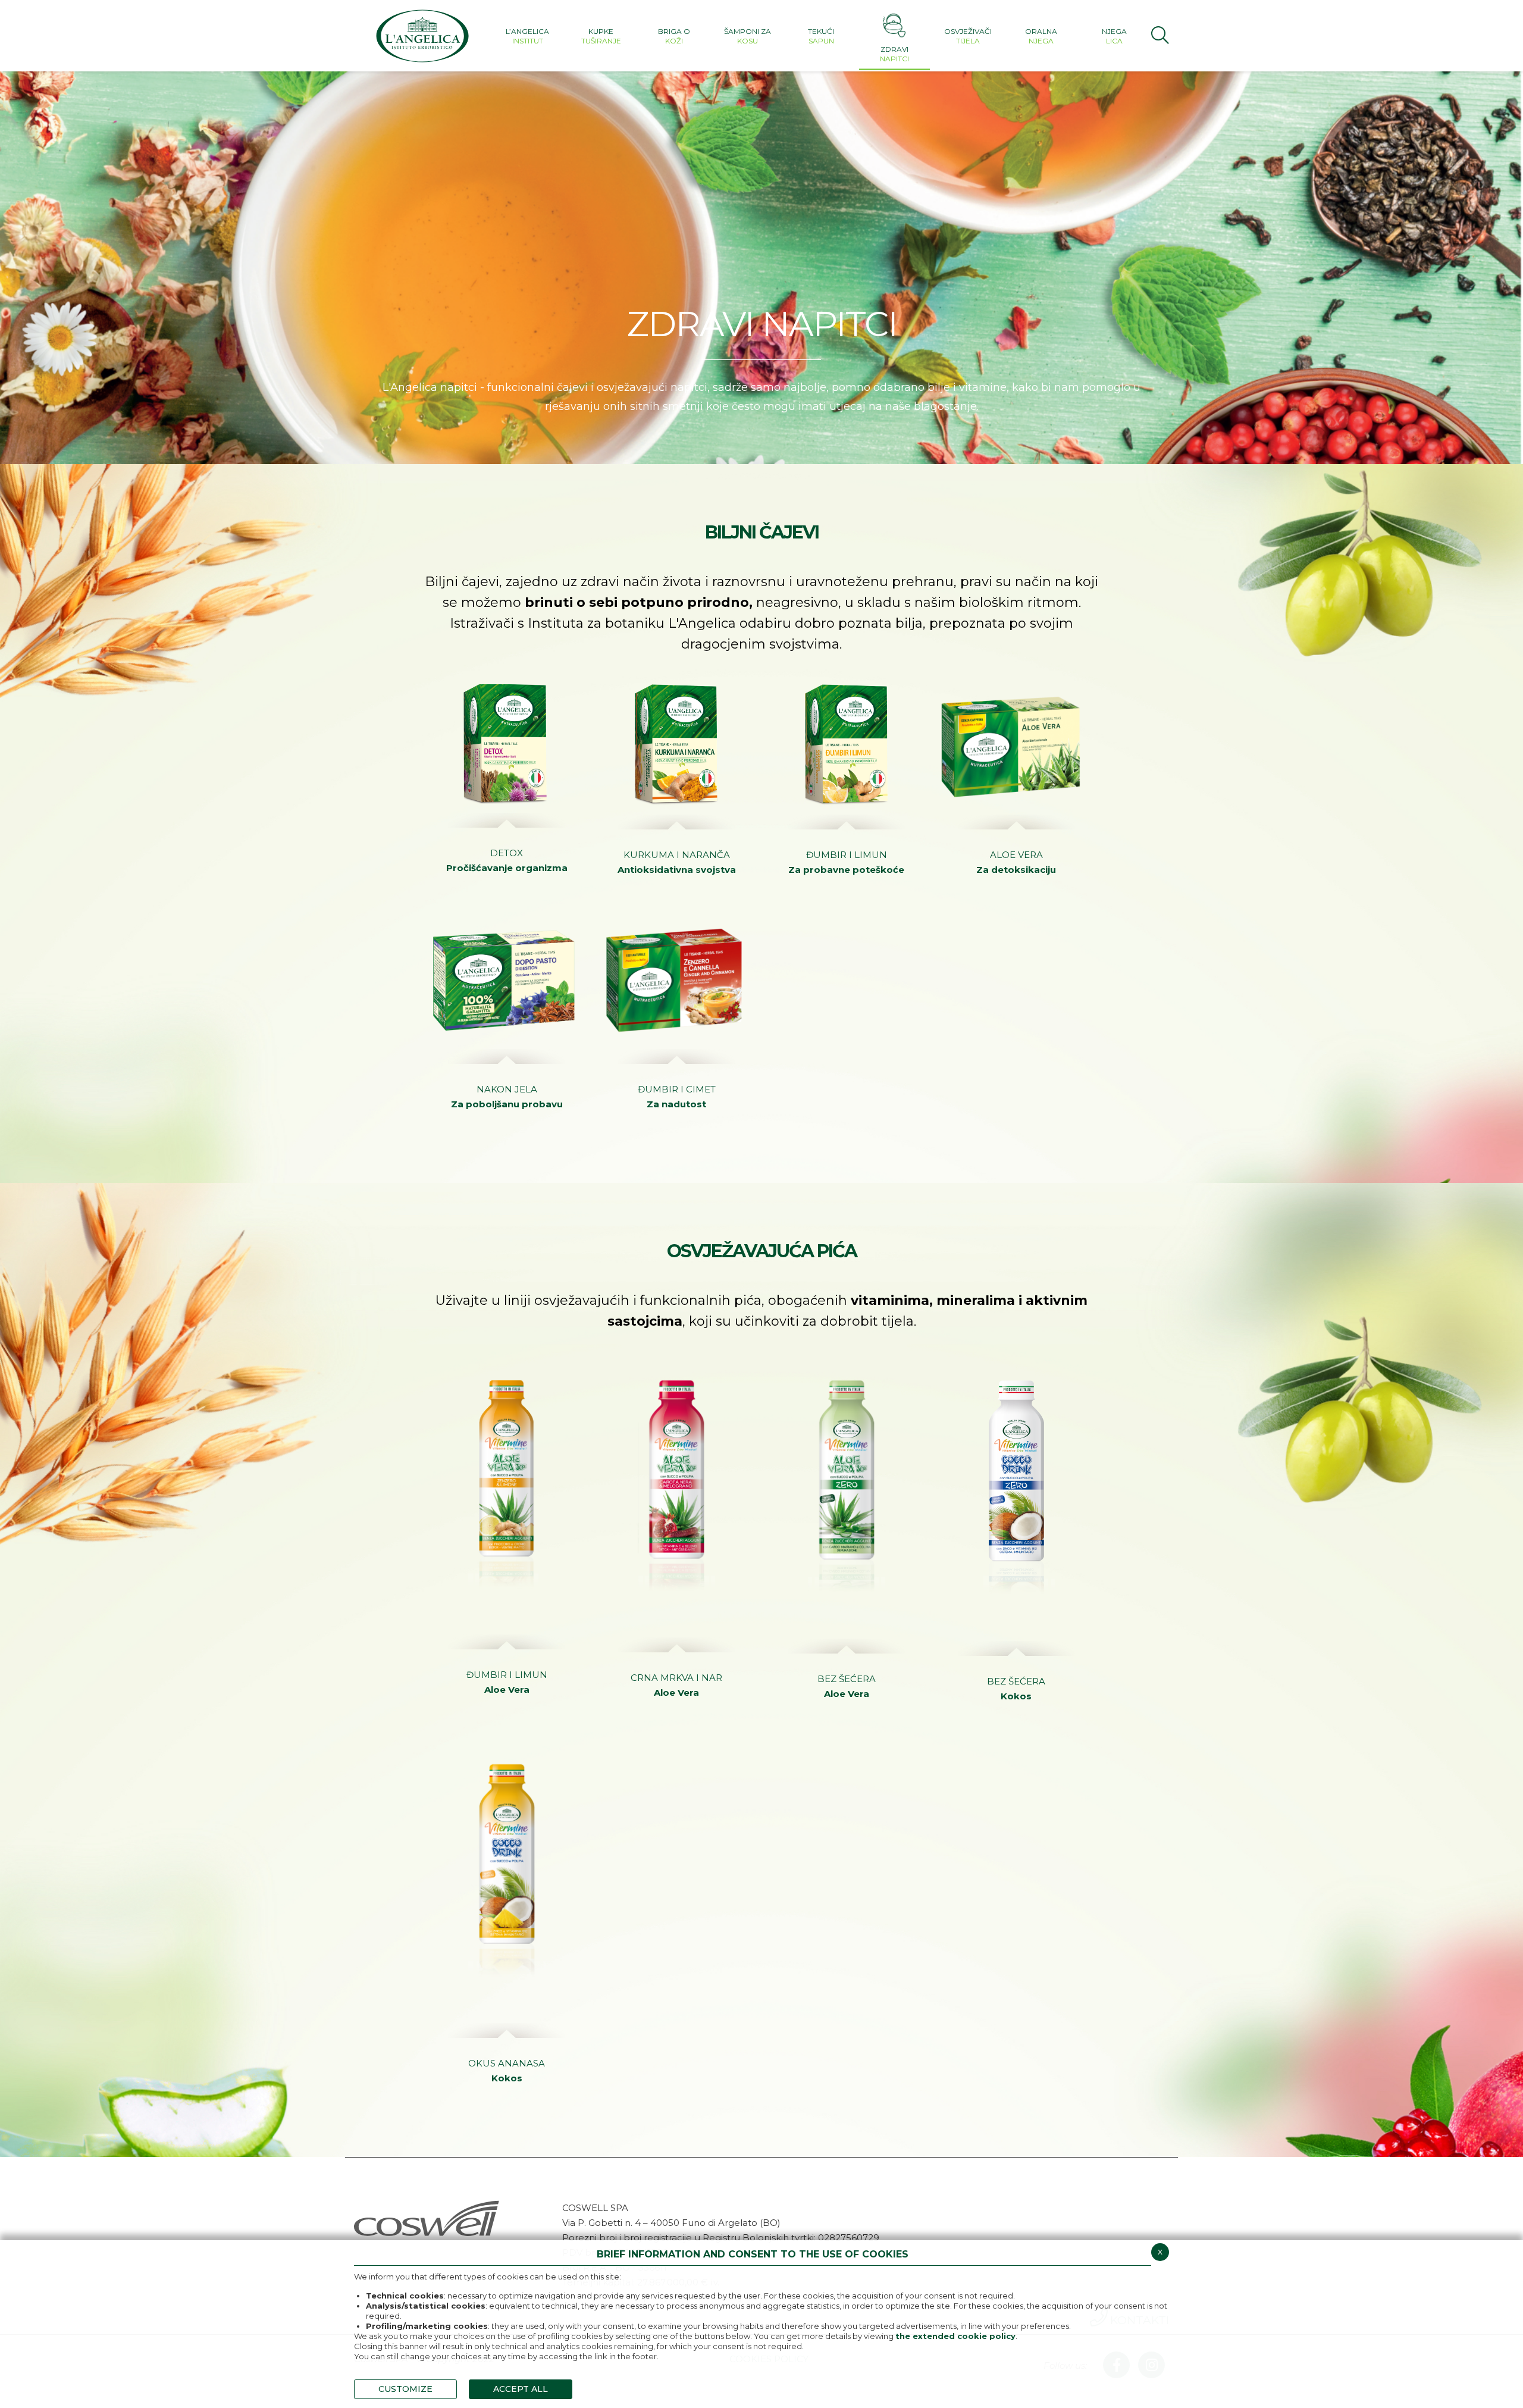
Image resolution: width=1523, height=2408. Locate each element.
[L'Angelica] (422, 36)
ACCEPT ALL (521, 2389)
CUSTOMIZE (405, 2389)
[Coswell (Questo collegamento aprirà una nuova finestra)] (427, 2217)
